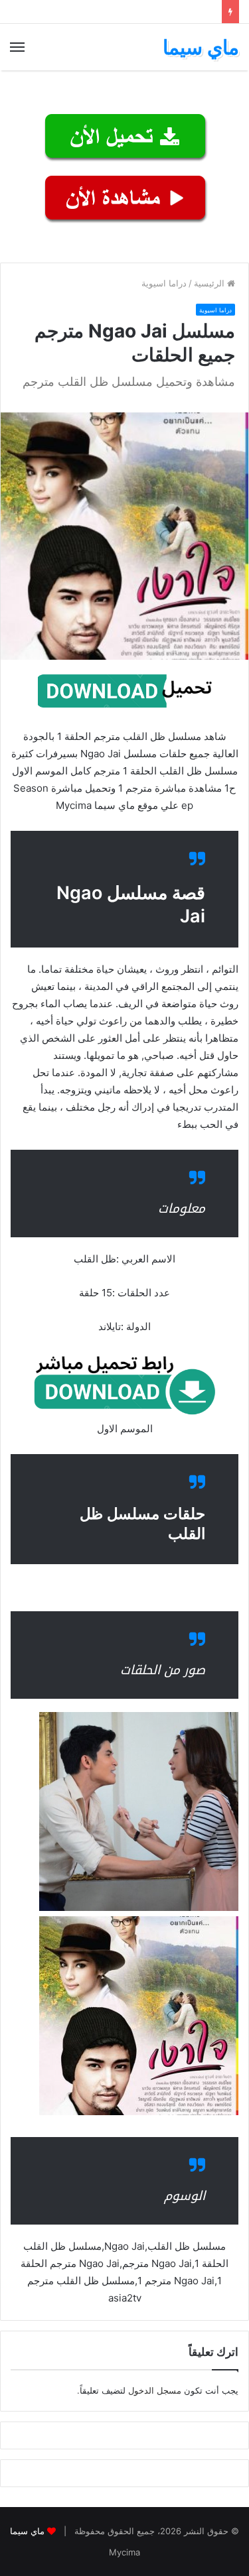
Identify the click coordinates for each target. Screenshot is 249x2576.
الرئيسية (210, 283)
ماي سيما (27, 2531)
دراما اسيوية (164, 283)
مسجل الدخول (155, 2390)
